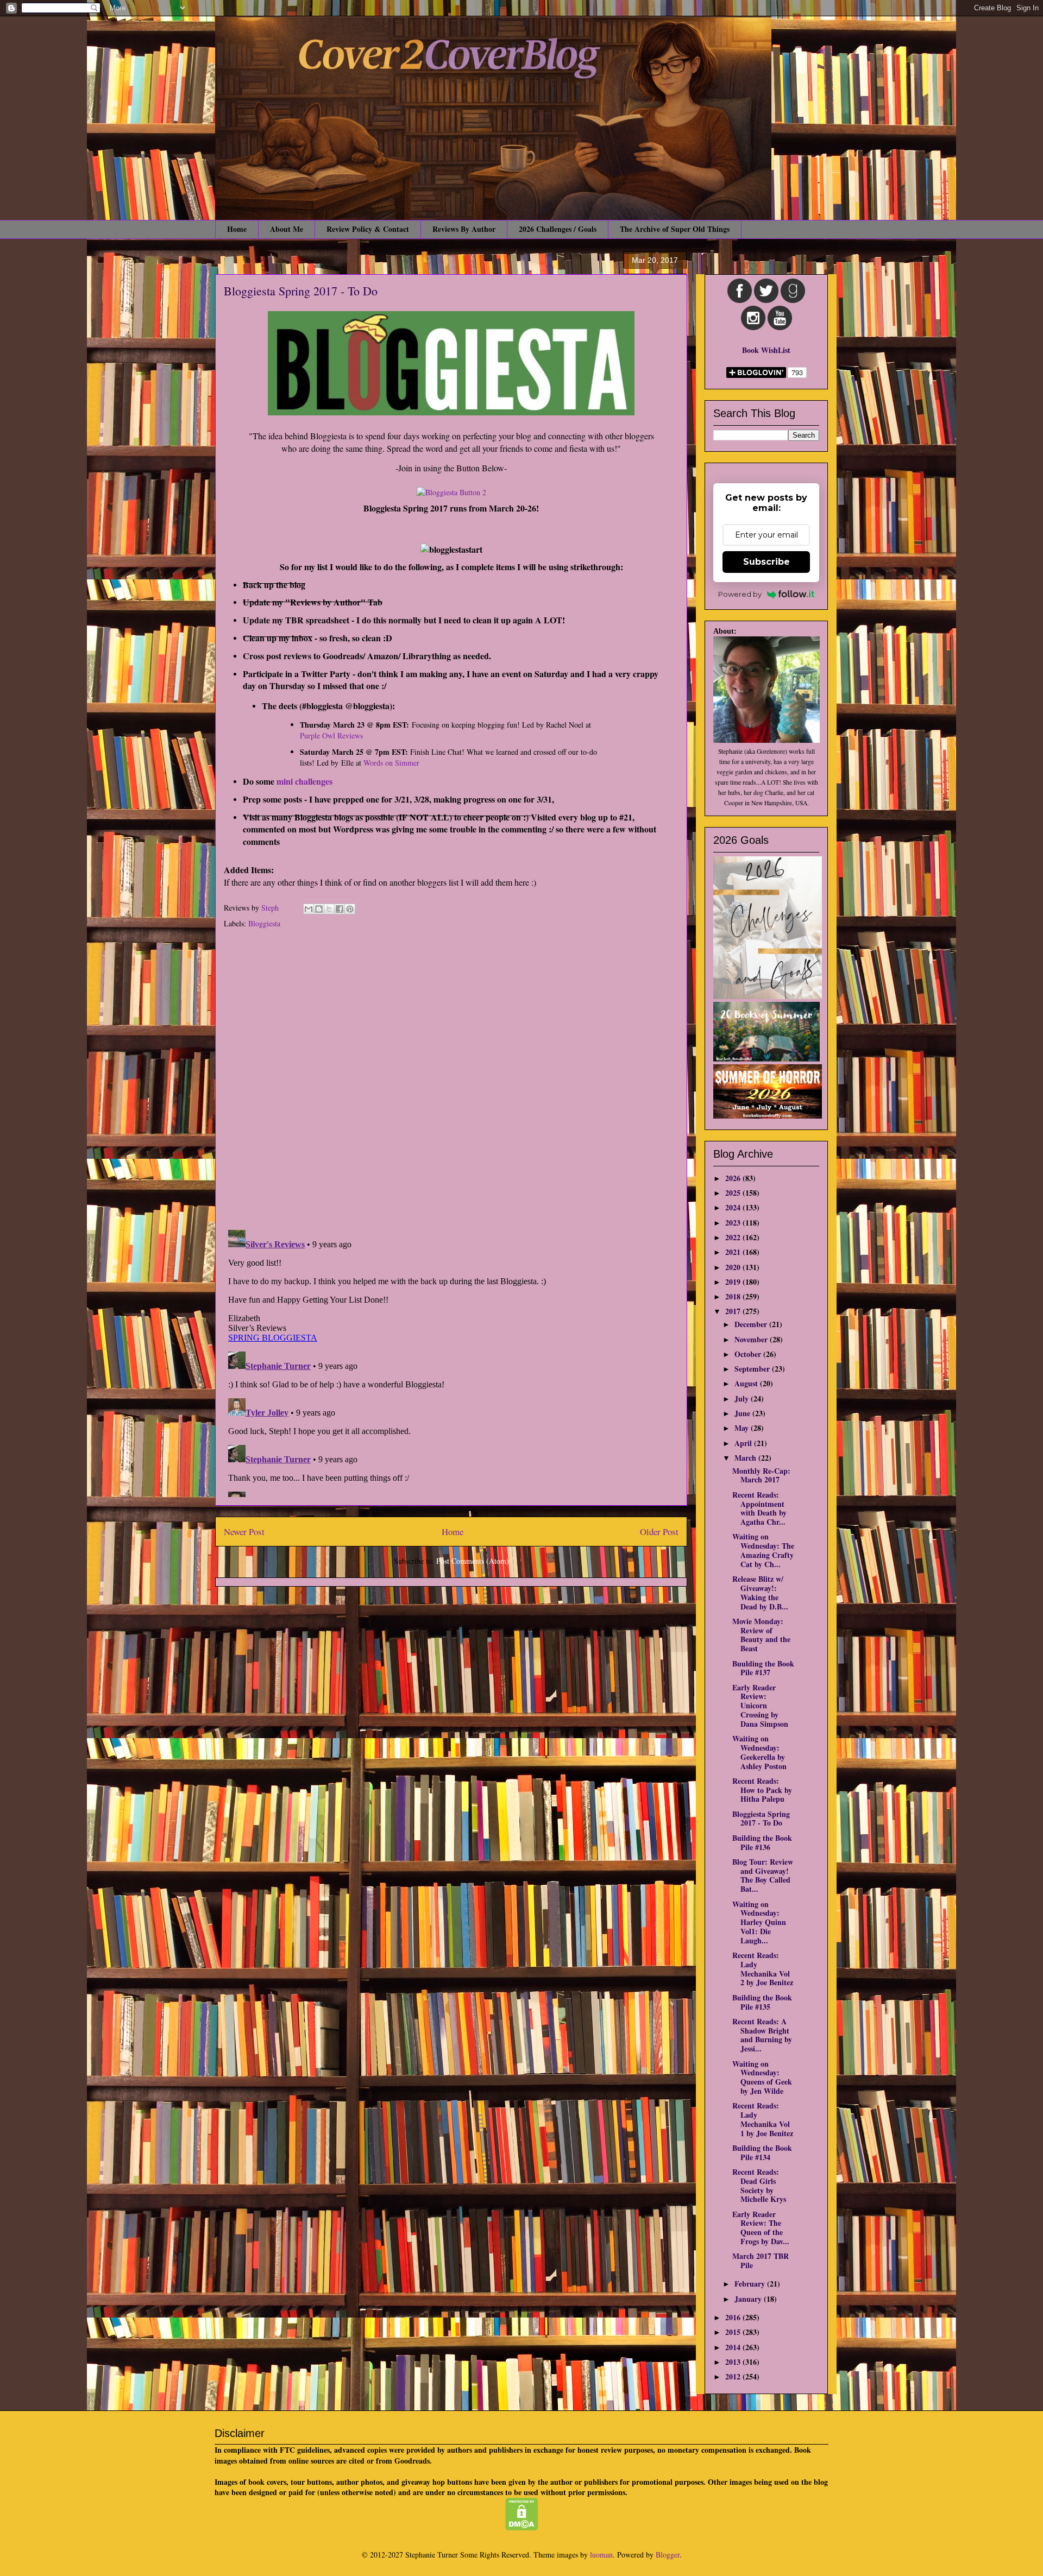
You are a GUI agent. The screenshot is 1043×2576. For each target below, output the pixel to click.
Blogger (668, 2555)
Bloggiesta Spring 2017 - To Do (761, 1819)
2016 (734, 2317)
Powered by (740, 594)
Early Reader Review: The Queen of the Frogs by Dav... (761, 2228)
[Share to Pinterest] (350, 909)
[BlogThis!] (319, 909)
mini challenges (306, 781)
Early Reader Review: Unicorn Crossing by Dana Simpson (760, 1706)
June (743, 1413)
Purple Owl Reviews (331, 735)
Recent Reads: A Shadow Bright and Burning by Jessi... (762, 2035)
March (746, 1458)
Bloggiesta (264, 923)
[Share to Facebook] (340, 909)
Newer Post (244, 1532)
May (743, 1428)
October (749, 1354)
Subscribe (766, 562)
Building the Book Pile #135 (762, 2002)
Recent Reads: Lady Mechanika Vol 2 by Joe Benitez (763, 1969)
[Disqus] (451, 1081)
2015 (734, 2332)
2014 (734, 2347)
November (752, 1339)
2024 (734, 1207)
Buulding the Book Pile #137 (763, 1668)
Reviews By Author (464, 229)
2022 (734, 1237)
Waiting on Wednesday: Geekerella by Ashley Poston (759, 1752)
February (751, 2284)
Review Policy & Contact (368, 229)
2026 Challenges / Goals (558, 229)
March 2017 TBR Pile (761, 2261)
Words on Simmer (391, 763)
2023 (734, 1223)
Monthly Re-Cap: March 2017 (761, 1475)
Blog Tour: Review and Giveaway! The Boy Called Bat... (763, 1875)
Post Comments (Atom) (473, 1561)
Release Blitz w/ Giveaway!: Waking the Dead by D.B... (760, 1592)
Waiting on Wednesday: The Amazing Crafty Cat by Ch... (763, 1550)
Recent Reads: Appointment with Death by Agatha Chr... (759, 1508)
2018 (734, 1296)
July (743, 1399)
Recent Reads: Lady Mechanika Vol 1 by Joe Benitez (763, 2119)
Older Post (659, 1532)
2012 (734, 2376)
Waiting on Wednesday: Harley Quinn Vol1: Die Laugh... (759, 1922)
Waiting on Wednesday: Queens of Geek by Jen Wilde (762, 2077)
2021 (734, 1252)
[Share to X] (329, 909)
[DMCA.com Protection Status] (522, 2527)
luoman (601, 2555)
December (752, 1324)
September (753, 1369)
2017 (734, 1311)
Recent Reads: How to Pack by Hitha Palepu (762, 1790)
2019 (734, 1282)
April (744, 1443)
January (749, 2299)
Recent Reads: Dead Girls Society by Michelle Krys (759, 2185)
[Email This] (309, 909)
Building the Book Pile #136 (762, 1842)
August (747, 1383)
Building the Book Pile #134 (762, 2152)
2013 (734, 2362)
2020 (734, 1267)
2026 (734, 1178)
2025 (734, 1193)
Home (237, 229)
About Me (287, 229)
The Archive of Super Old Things (675, 229)
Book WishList (766, 350)
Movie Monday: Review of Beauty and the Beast (761, 1635)
